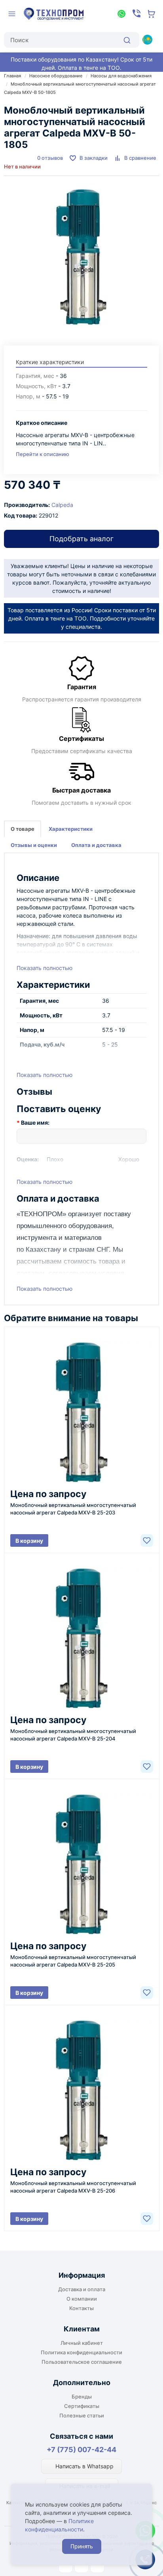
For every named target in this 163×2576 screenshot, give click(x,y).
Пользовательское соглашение (82, 2362)
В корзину (29, 1541)
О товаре (23, 829)
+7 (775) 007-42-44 (81, 2450)
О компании (82, 2299)
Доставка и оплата (82, 2289)
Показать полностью (45, 968)
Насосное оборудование (56, 76)
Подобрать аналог (81, 539)
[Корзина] (152, 14)
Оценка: (28, 1159)
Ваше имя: (35, 1123)
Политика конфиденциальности (81, 2352)
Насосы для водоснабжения (121, 76)
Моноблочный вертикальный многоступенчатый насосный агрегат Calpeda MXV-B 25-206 (73, 2187)
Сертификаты (82, 2406)
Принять (82, 2546)
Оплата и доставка (96, 845)
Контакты (81, 2308)
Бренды (82, 2397)
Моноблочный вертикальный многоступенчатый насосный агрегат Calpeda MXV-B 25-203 (73, 1509)
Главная (12, 76)
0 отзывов (50, 158)
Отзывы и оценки (34, 845)
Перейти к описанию (43, 454)
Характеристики (71, 829)
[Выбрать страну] (147, 39)
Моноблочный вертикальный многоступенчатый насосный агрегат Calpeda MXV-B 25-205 (73, 1961)
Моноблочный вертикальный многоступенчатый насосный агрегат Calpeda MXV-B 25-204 (73, 1735)
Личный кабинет (82, 2343)
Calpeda (62, 505)
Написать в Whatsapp (84, 2466)
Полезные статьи (82, 2415)
